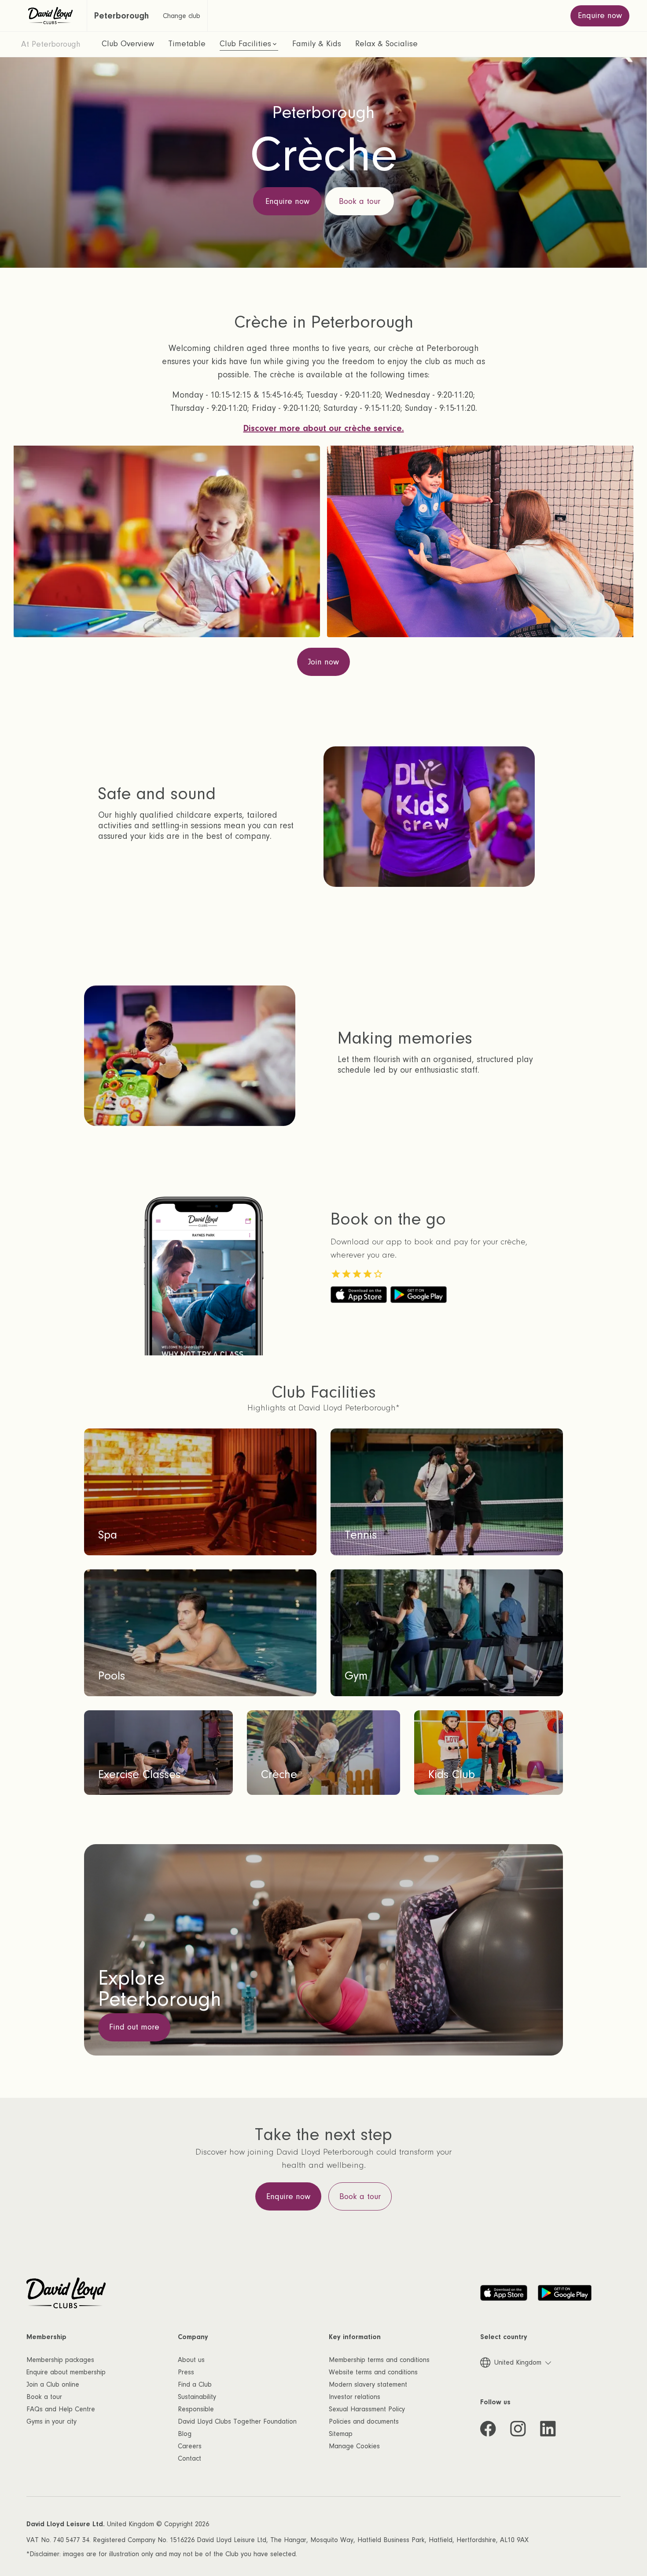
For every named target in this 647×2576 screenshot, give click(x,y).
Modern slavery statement (368, 2384)
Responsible (196, 2409)
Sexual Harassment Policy (367, 2409)
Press (186, 2372)
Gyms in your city (51, 2421)
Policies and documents (364, 2421)
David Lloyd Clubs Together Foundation (237, 2421)
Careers (190, 2446)
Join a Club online (53, 2384)
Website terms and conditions (373, 2372)
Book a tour (44, 2397)
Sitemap (341, 2434)
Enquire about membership (66, 2372)
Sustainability (197, 2397)
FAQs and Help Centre (61, 2409)
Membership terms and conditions (379, 2360)
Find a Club (195, 2384)
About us (191, 2360)
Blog (185, 2434)
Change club (182, 16)
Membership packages (60, 2360)
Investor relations (355, 2397)
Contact (189, 2458)
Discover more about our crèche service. (324, 428)
